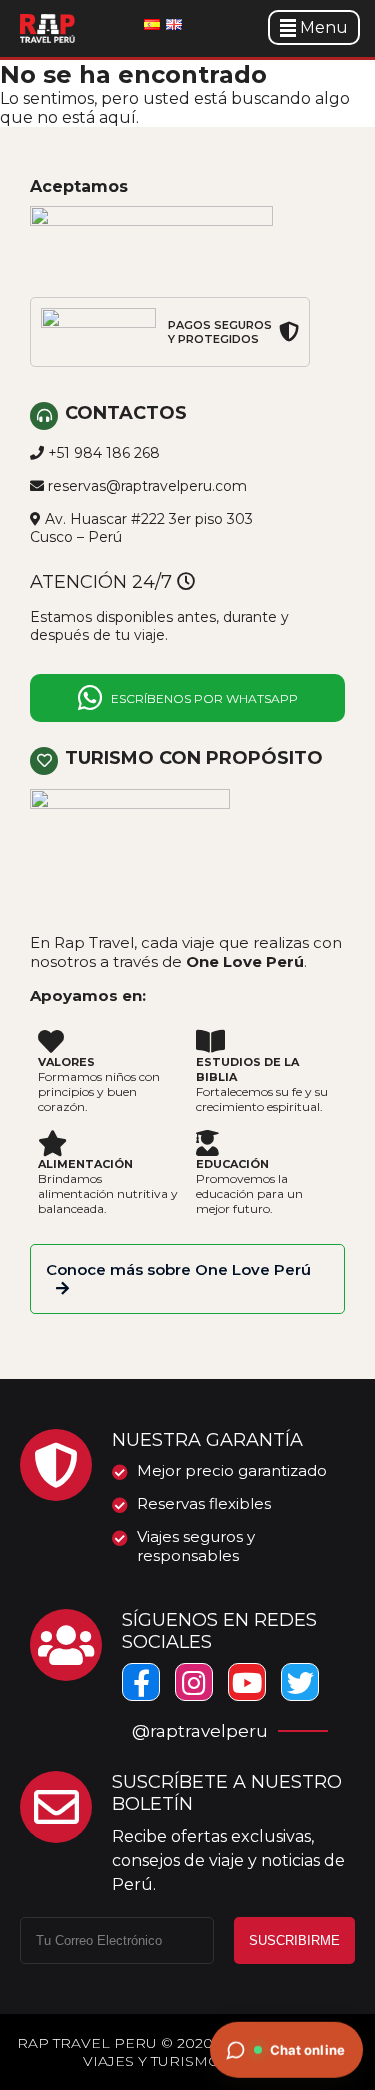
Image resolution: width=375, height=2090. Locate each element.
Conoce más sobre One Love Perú (178, 1269)
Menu (324, 27)
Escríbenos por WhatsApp (204, 698)
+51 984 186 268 (104, 453)
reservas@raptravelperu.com (147, 486)
